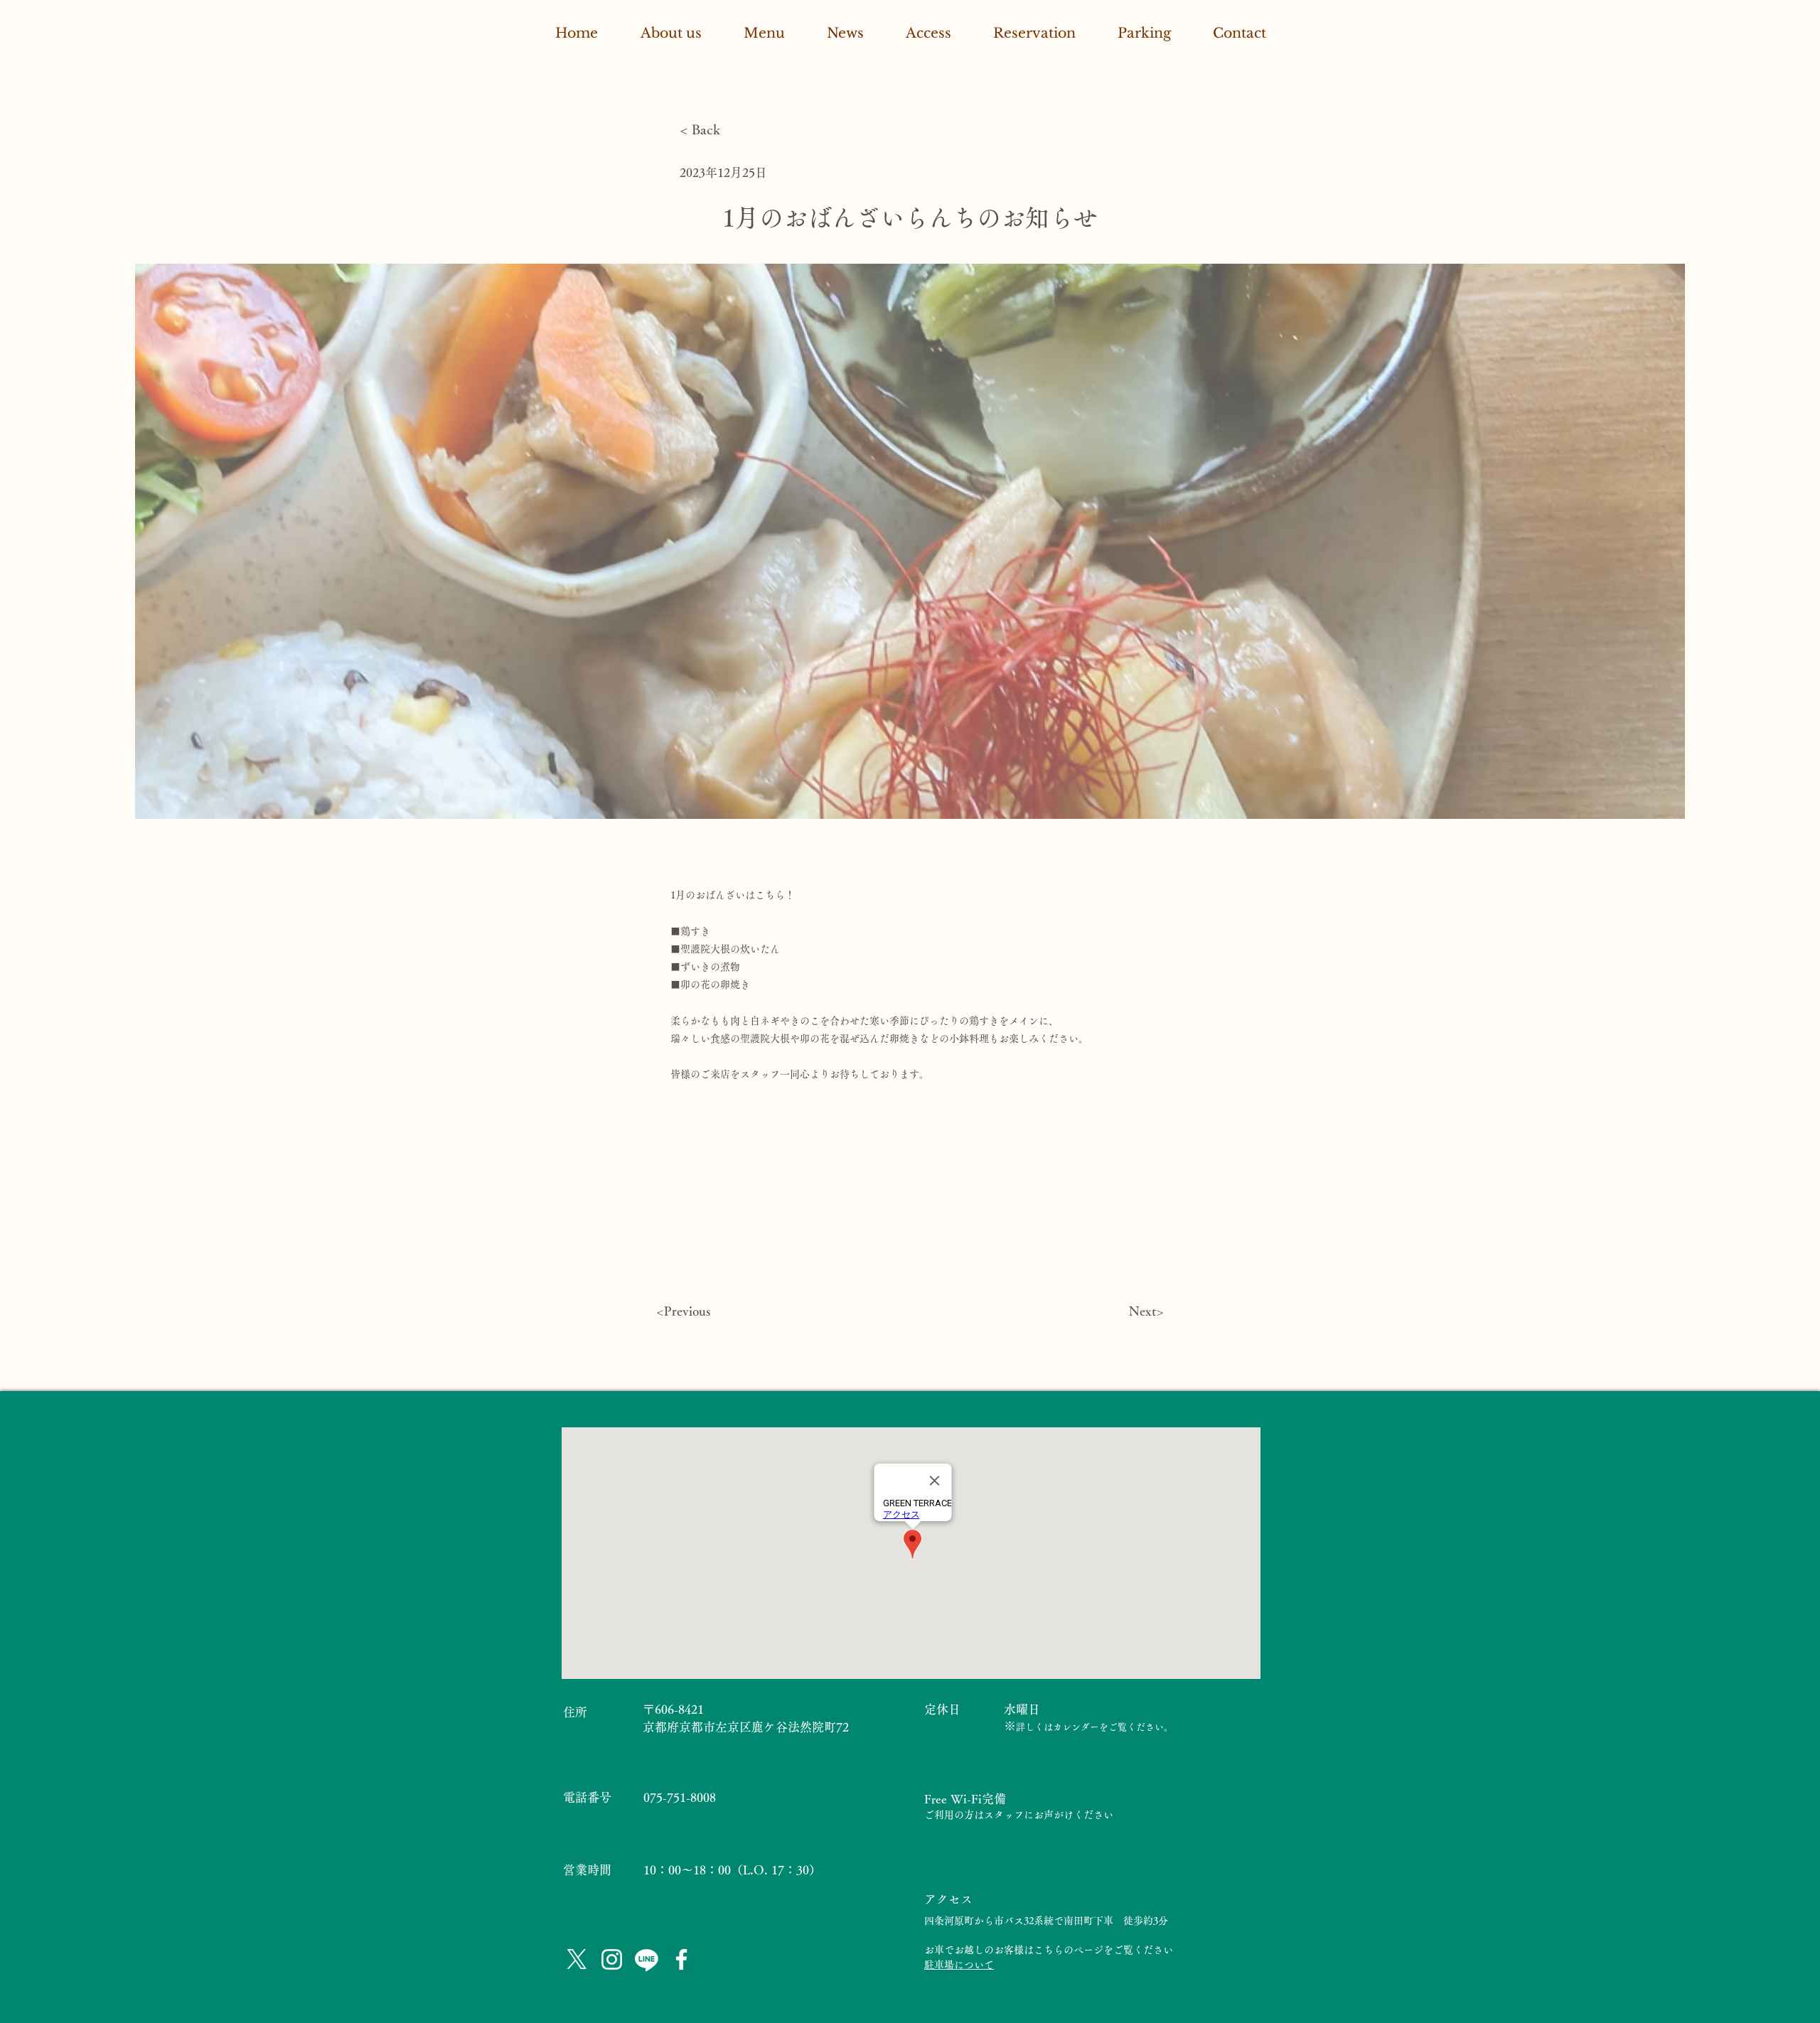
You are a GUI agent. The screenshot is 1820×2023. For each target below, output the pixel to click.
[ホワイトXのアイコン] (577, 1959)
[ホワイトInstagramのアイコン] (612, 1959)
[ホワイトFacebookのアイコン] (681, 1959)
